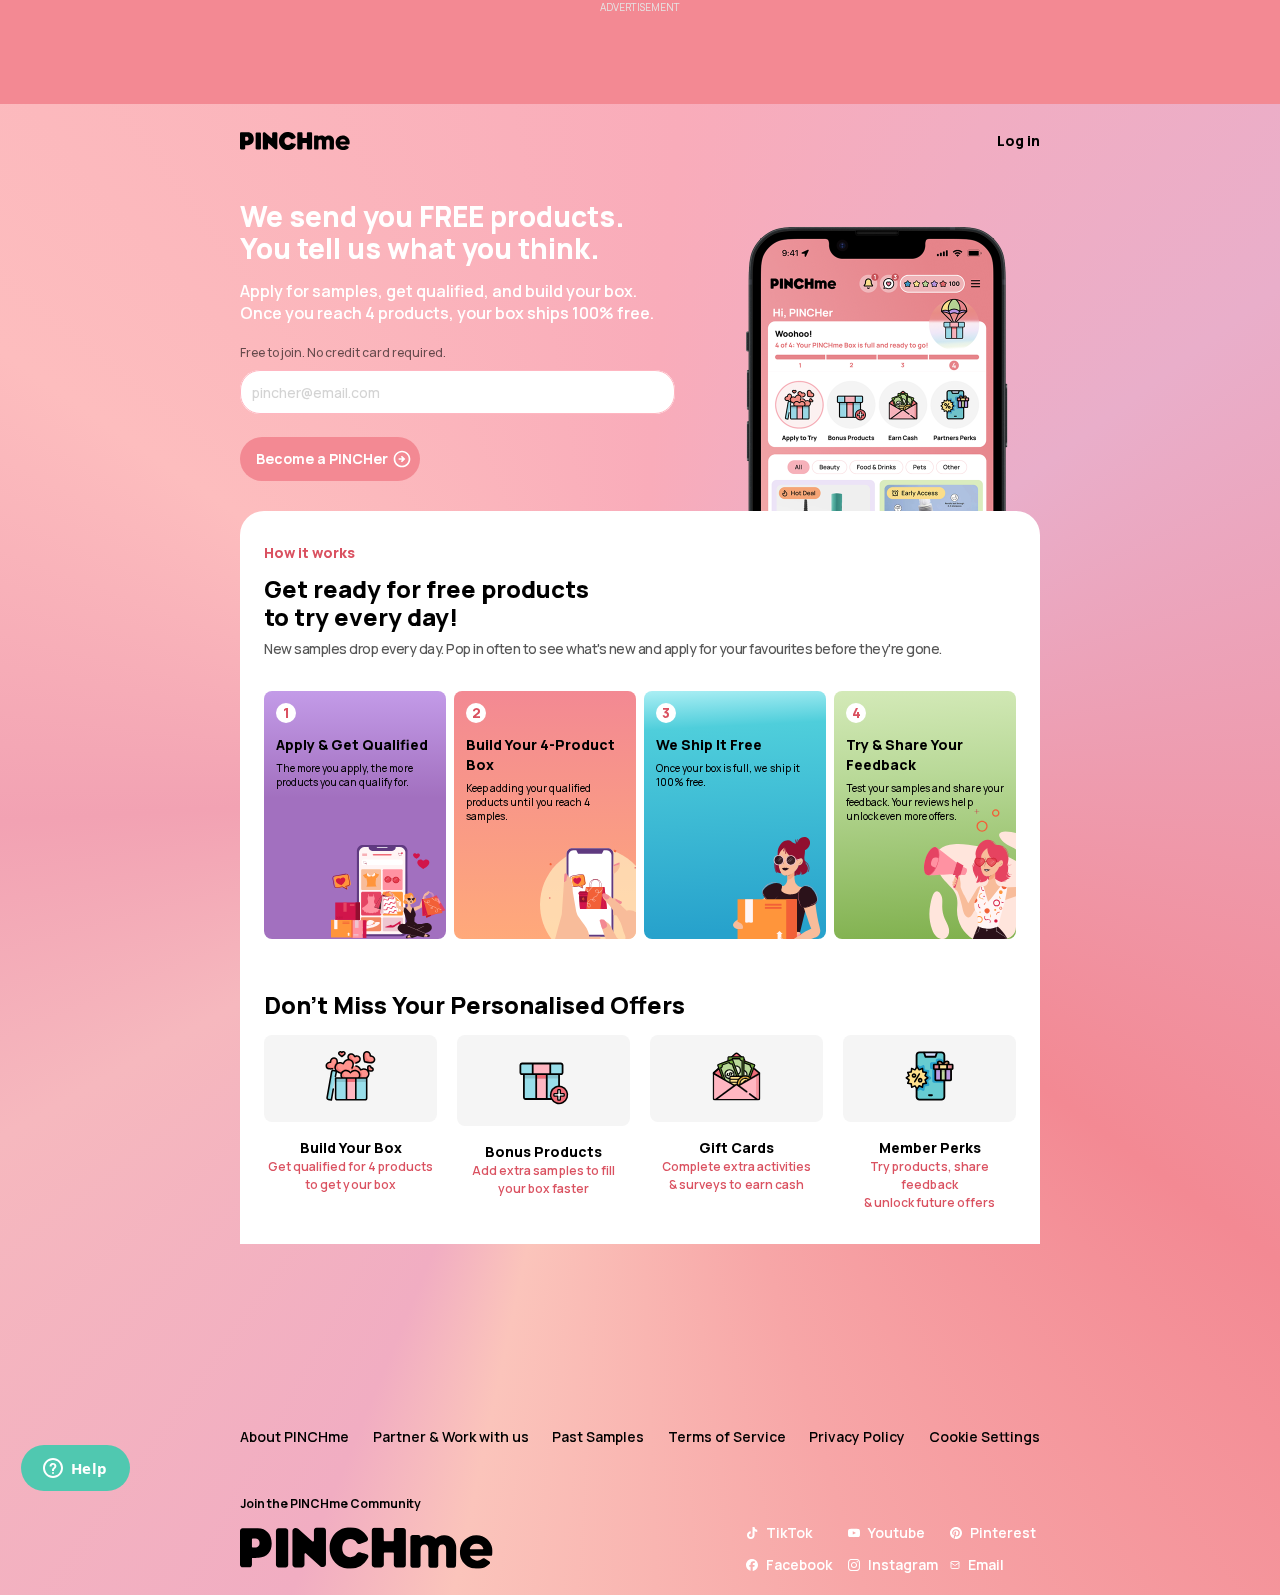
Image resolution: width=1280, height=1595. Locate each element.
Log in (1018, 140)
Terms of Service (727, 1436)
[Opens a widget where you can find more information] (75, 1470)
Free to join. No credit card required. (343, 352)
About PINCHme (294, 1436)
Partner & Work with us (451, 1436)
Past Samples (598, 1436)
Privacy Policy (857, 1436)
